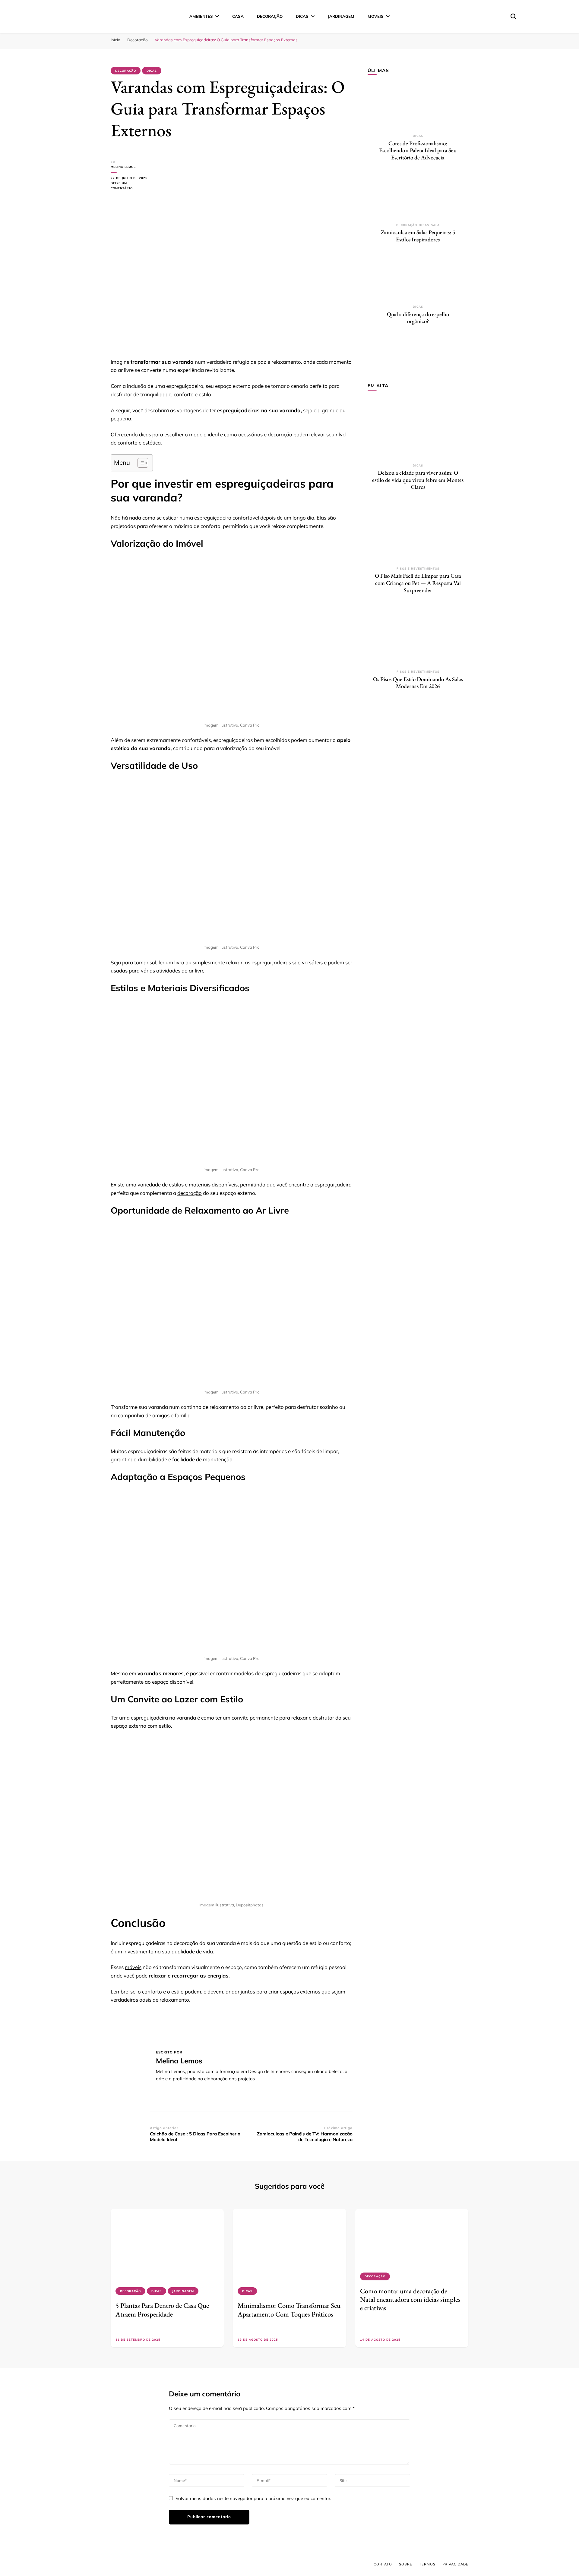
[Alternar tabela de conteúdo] (140, 463)
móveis (133, 1967)
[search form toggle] (513, 16)
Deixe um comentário (130, 186)
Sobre (406, 2564)
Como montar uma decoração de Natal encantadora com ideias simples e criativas (410, 2300)
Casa (238, 16)
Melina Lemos (123, 167)
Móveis (376, 16)
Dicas (302, 16)
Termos (427, 2564)
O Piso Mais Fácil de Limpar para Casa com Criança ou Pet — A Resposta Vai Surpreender (418, 583)
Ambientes (201, 16)
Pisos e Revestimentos (418, 569)
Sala (435, 225)
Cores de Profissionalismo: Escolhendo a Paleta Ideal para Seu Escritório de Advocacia (418, 150)
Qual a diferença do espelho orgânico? (418, 318)
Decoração (270, 16)
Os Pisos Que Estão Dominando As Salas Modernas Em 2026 (418, 683)
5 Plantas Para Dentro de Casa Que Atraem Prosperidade (162, 2310)
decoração (190, 1193)
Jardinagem (341, 16)
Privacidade (455, 2564)
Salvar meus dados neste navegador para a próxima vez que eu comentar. (253, 2498)
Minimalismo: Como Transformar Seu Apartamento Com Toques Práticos (289, 2310)
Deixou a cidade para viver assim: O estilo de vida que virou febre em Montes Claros (418, 480)
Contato (383, 2564)
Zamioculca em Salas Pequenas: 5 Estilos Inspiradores (418, 236)
